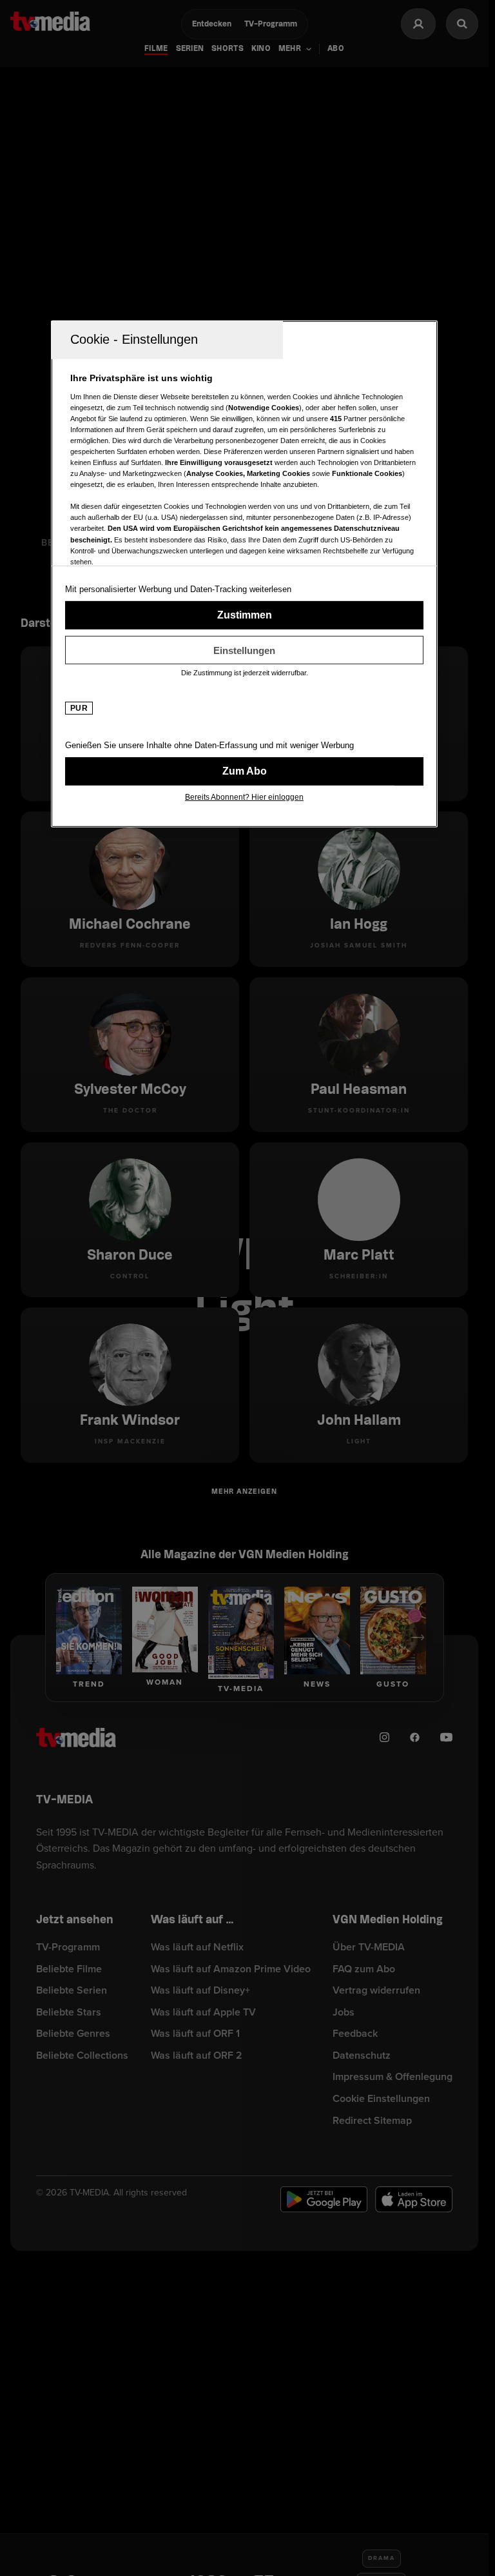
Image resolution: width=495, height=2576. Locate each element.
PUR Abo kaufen (244, 771)
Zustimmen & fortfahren (244, 615)
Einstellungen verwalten (244, 650)
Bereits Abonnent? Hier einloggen (244, 797)
